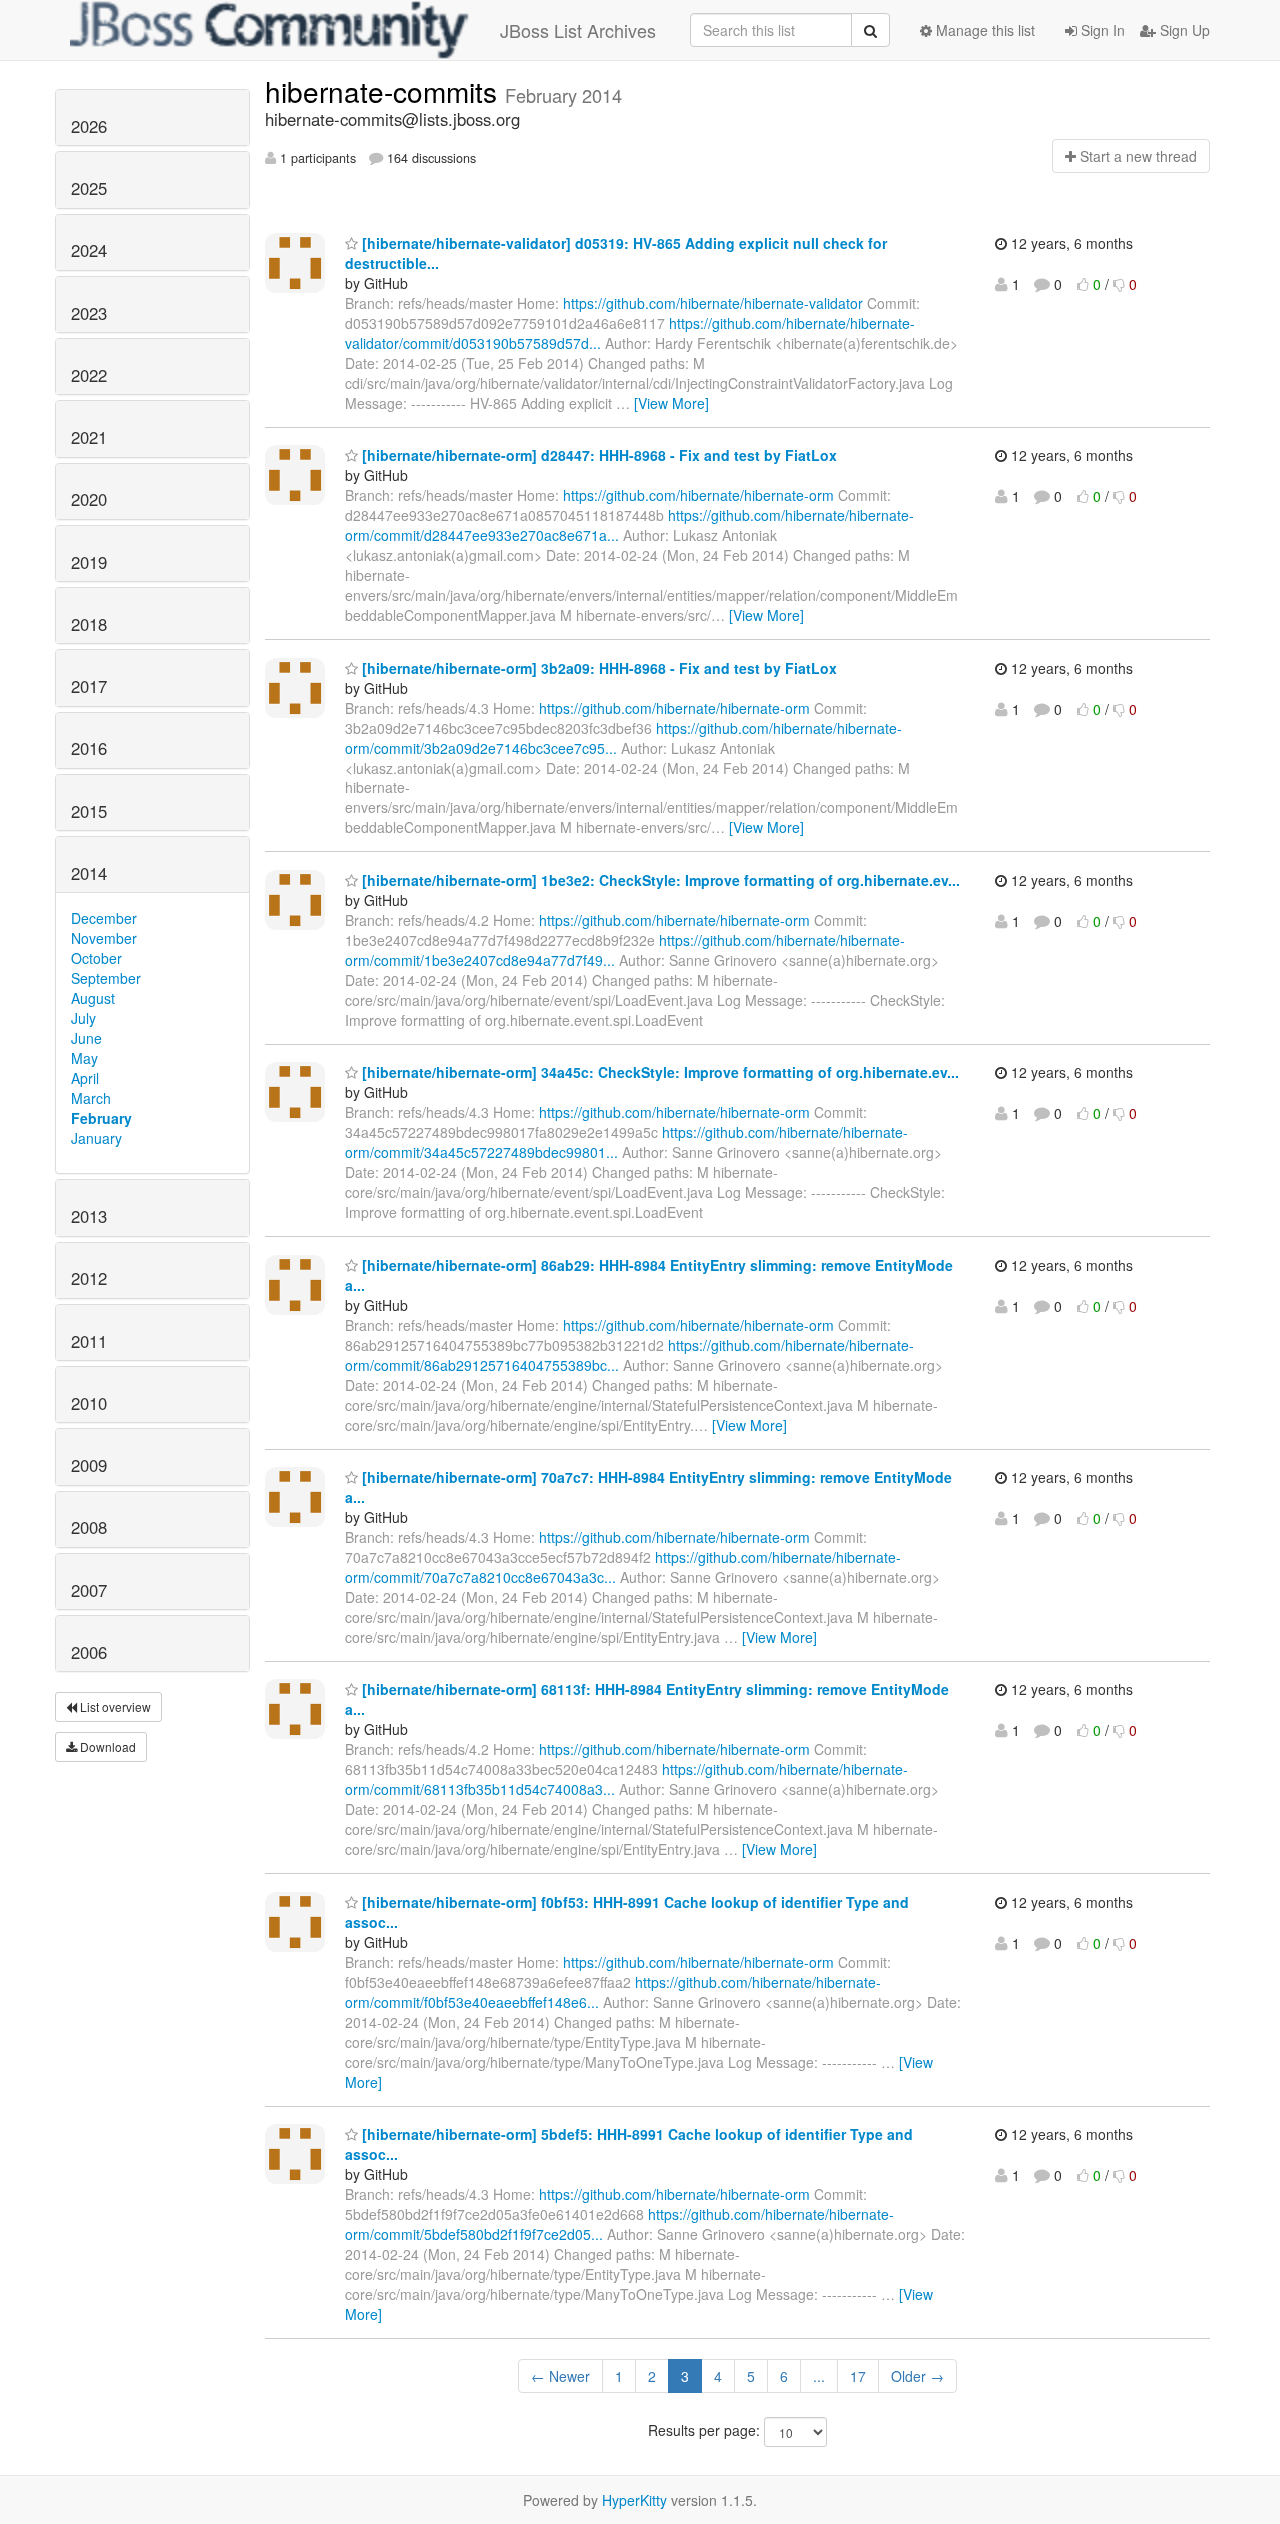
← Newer (560, 2376)
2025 (89, 188)
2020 (89, 499)
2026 (89, 126)
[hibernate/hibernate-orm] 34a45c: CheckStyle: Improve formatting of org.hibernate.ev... (658, 1072)
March (91, 1098)
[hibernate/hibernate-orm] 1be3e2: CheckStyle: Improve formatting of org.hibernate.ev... (659, 880)
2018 (89, 624)
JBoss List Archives (578, 30)
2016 (89, 748)
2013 (89, 1216)
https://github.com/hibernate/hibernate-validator (713, 303)
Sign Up (1183, 30)
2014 (89, 873)
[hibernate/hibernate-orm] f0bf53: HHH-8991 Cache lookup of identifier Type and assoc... (627, 1912)
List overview (114, 1706)
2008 (89, 1527)
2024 (89, 250)
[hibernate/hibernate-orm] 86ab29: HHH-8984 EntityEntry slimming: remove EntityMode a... (649, 1275)
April (85, 1078)
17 (858, 2376)
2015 (89, 811)
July (83, 1018)
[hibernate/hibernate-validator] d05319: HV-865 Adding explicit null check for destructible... (616, 253)
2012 (89, 1278)
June (86, 1038)
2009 (89, 1465)
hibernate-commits (385, 91)
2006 (89, 1652)
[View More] (671, 403)
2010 (89, 1403)
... (819, 2376)
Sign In (1101, 30)
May (84, 1058)
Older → (917, 2376)
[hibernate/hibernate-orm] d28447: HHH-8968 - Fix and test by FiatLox (597, 455)
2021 (89, 437)
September (106, 978)
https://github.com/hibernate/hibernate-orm (698, 495)
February (101, 1118)
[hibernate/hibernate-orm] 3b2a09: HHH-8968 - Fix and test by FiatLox (597, 668)
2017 (89, 686)
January (96, 1138)
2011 (89, 1341)
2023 (89, 313)
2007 (89, 1590)
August (93, 998)
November (104, 938)
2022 (89, 375)
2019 (89, 562)
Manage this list (983, 30)
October (96, 958)
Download (106, 1746)
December (104, 918)
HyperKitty (634, 2500)
